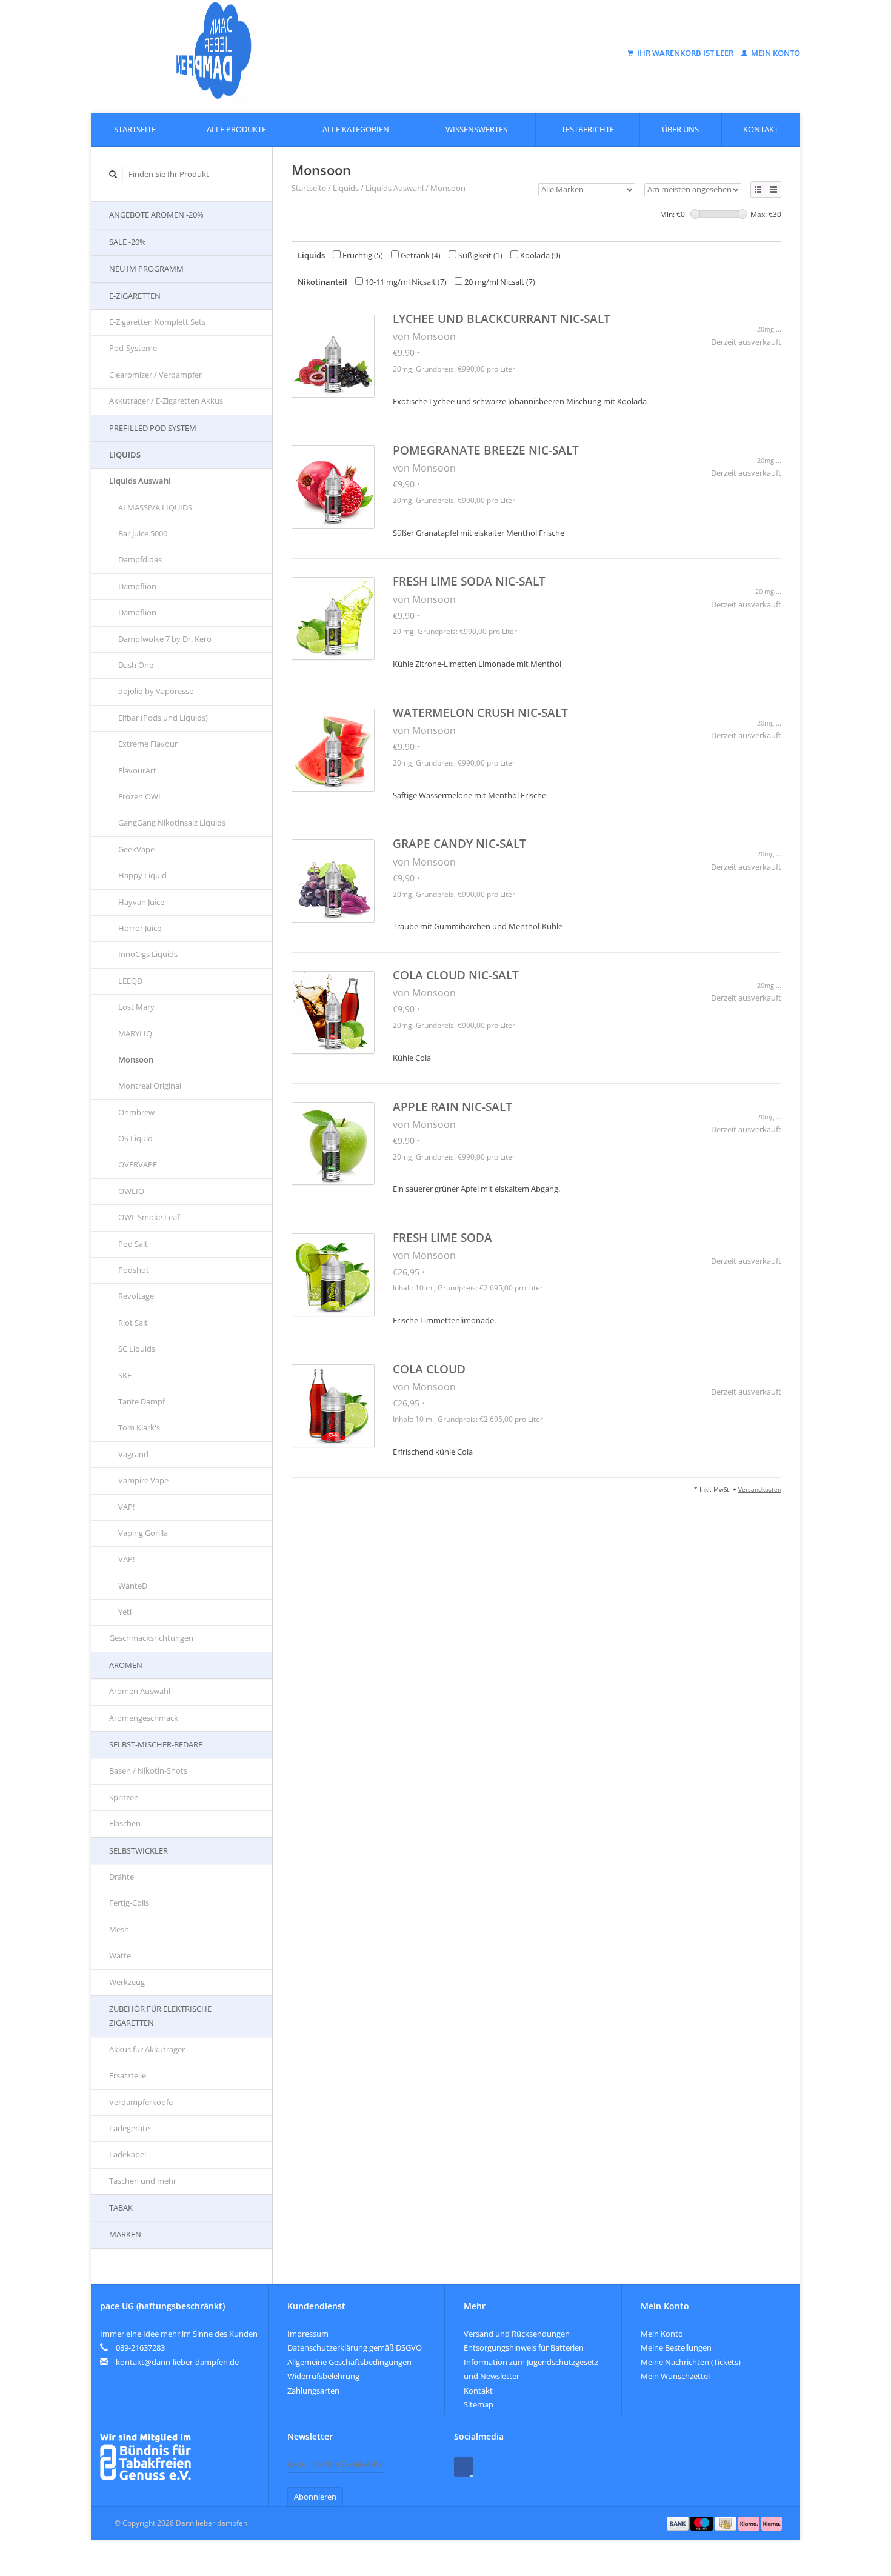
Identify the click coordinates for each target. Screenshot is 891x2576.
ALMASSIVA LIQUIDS (155, 507)
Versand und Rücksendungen (517, 2334)
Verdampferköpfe (141, 2102)
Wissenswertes (476, 129)
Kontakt (761, 129)
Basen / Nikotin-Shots (148, 1770)
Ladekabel (128, 2154)
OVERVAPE (138, 1164)
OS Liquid (135, 1138)
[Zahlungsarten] (679, 2523)
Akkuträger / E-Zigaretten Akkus (166, 401)
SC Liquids (137, 1349)
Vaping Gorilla (143, 1533)
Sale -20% (128, 242)
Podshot (134, 1270)
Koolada (539, 255)
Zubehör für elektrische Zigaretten (160, 2016)
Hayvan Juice (141, 902)
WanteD (133, 1586)
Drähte (122, 1877)
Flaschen (125, 1823)
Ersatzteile (128, 2075)
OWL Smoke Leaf (149, 1217)
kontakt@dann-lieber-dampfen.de (177, 2362)
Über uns (680, 129)
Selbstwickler (138, 1850)
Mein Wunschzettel (675, 2376)
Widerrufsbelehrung (323, 2376)
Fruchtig (362, 255)
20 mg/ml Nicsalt (499, 282)
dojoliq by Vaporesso (156, 691)
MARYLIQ (135, 1033)
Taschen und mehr (143, 2181)
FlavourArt (137, 770)
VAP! (126, 1507)
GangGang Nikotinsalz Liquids (172, 823)
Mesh (119, 1929)
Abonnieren (315, 2497)
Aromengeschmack (144, 1718)
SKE (125, 1375)
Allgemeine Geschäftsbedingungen (349, 2362)
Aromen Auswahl (140, 1691)
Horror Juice (140, 928)
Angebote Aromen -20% (156, 215)
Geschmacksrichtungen (151, 1638)
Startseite (135, 129)
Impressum (308, 2334)
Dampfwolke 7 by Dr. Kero (165, 639)
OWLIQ (131, 1191)
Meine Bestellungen (676, 2347)
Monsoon (136, 1059)
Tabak (121, 2207)
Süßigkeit (479, 255)
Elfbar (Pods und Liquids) (163, 718)
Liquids (125, 455)
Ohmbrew (136, 1112)
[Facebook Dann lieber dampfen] (464, 2467)
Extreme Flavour (148, 744)
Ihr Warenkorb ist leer (685, 53)
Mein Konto (775, 53)
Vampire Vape (143, 1480)
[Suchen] (113, 174)
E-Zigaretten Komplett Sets (157, 322)
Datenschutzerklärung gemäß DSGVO (355, 2347)
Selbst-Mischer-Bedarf (156, 1744)
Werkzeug (127, 1982)
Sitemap (479, 2404)
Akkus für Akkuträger (147, 2049)
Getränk (420, 255)
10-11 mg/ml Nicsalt (405, 282)
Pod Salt (133, 1244)
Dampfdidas (140, 559)
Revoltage (136, 1296)
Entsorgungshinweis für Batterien (524, 2347)
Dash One (136, 665)
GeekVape (136, 849)
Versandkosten (760, 1489)
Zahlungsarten (313, 2391)
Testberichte (588, 129)
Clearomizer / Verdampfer (155, 375)
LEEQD (130, 981)
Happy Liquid (142, 875)
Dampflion (137, 586)
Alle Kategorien (356, 129)
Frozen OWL (140, 796)
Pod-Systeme (133, 348)
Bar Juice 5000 (143, 533)
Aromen (126, 1665)
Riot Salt (133, 1323)
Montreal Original (150, 1086)
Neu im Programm (146, 269)
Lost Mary (136, 1007)
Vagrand (133, 1454)
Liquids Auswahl (140, 481)
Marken (125, 2234)
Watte (120, 1955)
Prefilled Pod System (153, 428)
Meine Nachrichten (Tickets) (691, 2362)
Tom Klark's (139, 1427)
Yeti (125, 1612)
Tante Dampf (142, 1401)
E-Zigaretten (135, 296)
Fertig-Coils (129, 1903)
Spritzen (124, 1797)
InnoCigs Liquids (148, 954)
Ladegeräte (129, 2128)
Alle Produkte (236, 129)
